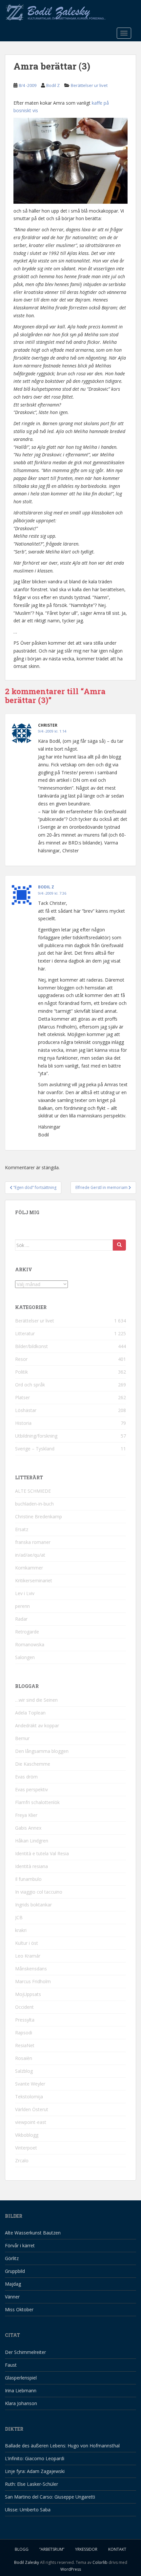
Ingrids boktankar (33, 1905)
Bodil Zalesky (27, 2562)
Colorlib (100, 2562)
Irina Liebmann (21, 2390)
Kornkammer (29, 1568)
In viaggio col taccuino (39, 1892)
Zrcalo (22, 2161)
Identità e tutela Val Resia (42, 1853)
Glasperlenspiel (21, 2378)
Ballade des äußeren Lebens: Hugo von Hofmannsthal (62, 2446)
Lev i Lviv (25, 1593)
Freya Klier (26, 1815)
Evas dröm (26, 1777)
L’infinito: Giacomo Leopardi (35, 2458)
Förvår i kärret (20, 2245)
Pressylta (25, 2020)
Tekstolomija (29, 2097)
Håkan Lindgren (32, 1841)
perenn (22, 1606)
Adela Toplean (30, 1713)
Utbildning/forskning (36, 1436)
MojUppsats (28, 1994)
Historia (23, 1423)
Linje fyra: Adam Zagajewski (35, 2471)
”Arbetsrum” (52, 2549)
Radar (21, 1619)
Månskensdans (31, 1969)
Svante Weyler (30, 2084)
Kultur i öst (27, 1943)
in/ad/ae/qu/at (30, 1555)
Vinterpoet (26, 2148)
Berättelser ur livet (89, 85)
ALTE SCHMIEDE (33, 1491)
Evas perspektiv (31, 1789)
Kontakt (117, 2549)
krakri (21, 1930)
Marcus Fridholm (33, 1981)
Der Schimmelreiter (25, 2352)
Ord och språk (30, 1385)
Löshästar (26, 1410)
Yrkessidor (86, 2549)
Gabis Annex (28, 1828)
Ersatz (22, 1529)
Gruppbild (15, 2271)
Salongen (25, 1657)
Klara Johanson (21, 2403)
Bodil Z (53, 85)
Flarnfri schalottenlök (37, 1802)
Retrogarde (27, 1632)
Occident (24, 2007)
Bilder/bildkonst (31, 1346)
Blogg (22, 2549)
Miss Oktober (19, 2309)
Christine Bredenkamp (39, 1517)
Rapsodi (24, 2033)
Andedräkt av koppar (37, 1725)
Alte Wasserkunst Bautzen (33, 2233)
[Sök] (119, 1245)
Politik (21, 1372)
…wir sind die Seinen (36, 1700)
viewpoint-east (31, 2122)
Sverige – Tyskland (35, 1449)
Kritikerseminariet (34, 1580)
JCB (19, 1917)
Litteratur (25, 1333)
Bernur (22, 1738)
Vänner (12, 2297)
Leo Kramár (28, 1956)
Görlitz (12, 2258)
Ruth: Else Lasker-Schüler (31, 2484)
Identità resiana (31, 1866)
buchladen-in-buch (34, 1504)
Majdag (13, 2284)
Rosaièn (24, 2058)
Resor (21, 1359)
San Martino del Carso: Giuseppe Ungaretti (50, 2497)
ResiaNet (25, 2045)
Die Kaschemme (33, 1764)
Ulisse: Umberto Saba (28, 2510)
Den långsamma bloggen (42, 1751)
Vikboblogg (27, 2135)
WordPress (71, 2569)
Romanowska (30, 1644)
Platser (22, 1397)
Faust (11, 2365)
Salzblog (24, 2071)
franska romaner (33, 1542)
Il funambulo (28, 1879)
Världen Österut (32, 2109)
